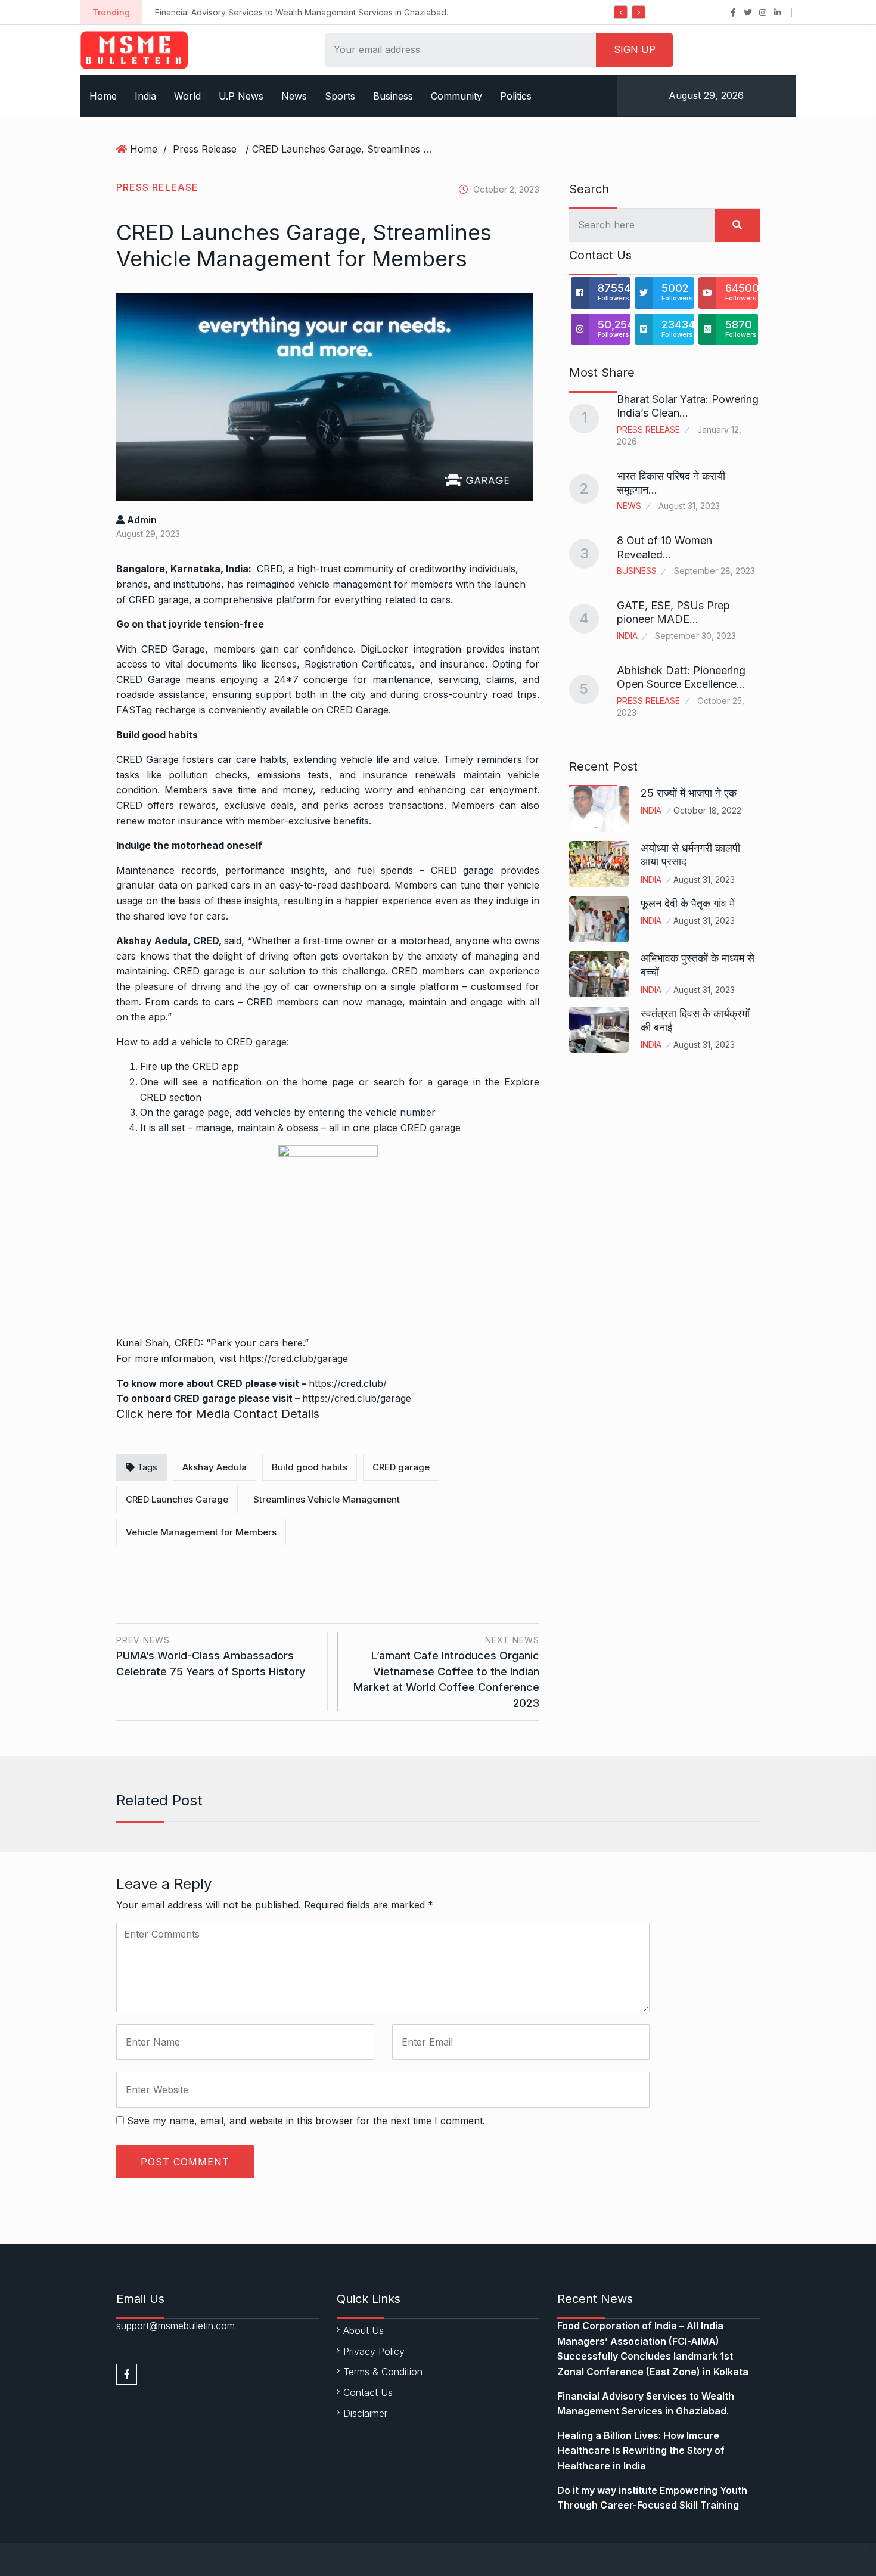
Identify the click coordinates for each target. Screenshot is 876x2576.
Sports (340, 96)
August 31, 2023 (704, 879)
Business (393, 96)
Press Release (205, 149)
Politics (516, 96)
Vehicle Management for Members (201, 1532)
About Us (364, 2330)
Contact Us (368, 2392)
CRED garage (159, 600)
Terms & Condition (383, 2372)
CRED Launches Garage (177, 1499)
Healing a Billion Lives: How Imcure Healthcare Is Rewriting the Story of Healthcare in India (641, 2451)
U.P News (241, 96)
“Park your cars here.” (257, 1343)
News (294, 96)
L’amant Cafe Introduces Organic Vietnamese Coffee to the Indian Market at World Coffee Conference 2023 (446, 1672)
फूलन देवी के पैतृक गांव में (688, 903)
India (145, 96)
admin (141, 520)
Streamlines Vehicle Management (327, 1499)
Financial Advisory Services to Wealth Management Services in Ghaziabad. (302, 12)
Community (456, 96)
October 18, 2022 (707, 810)
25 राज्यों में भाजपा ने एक (689, 793)
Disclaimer (365, 2413)
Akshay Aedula (215, 1467)
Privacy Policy (374, 2351)
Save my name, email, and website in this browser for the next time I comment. (306, 2121)
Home (103, 96)
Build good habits (310, 1467)
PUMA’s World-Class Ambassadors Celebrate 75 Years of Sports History (211, 1656)
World (187, 96)
